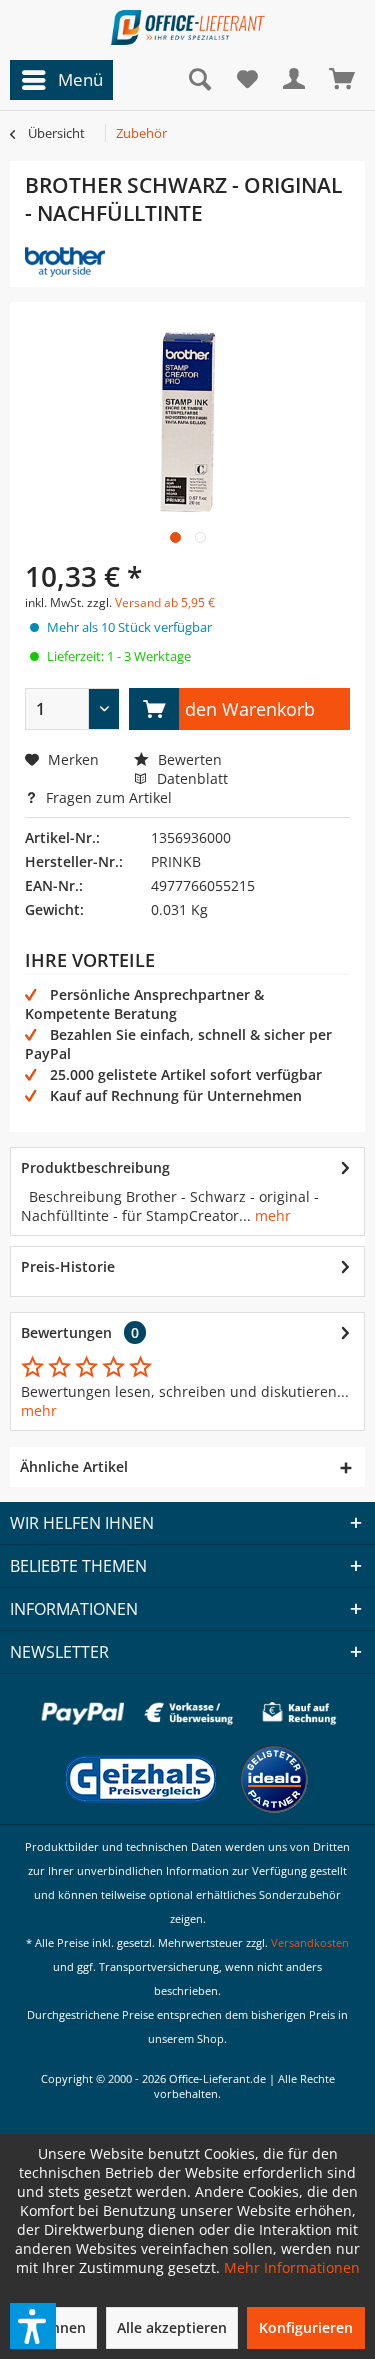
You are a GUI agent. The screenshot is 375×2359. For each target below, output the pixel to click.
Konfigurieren (306, 2327)
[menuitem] (56, 80)
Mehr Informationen (292, 2267)
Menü (80, 79)
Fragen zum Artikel (107, 797)
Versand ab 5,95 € (165, 602)
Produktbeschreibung (95, 1167)
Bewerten (188, 759)
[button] (33, 2326)
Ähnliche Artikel (74, 1466)
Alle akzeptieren (172, 2327)
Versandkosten (310, 1942)
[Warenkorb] (343, 80)
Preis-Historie (68, 1266)
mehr (271, 1215)
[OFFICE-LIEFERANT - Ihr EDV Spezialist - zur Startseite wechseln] (188, 27)
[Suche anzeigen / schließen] (199, 80)
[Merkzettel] (247, 80)
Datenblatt (192, 778)
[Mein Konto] (295, 80)
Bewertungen (66, 1332)
